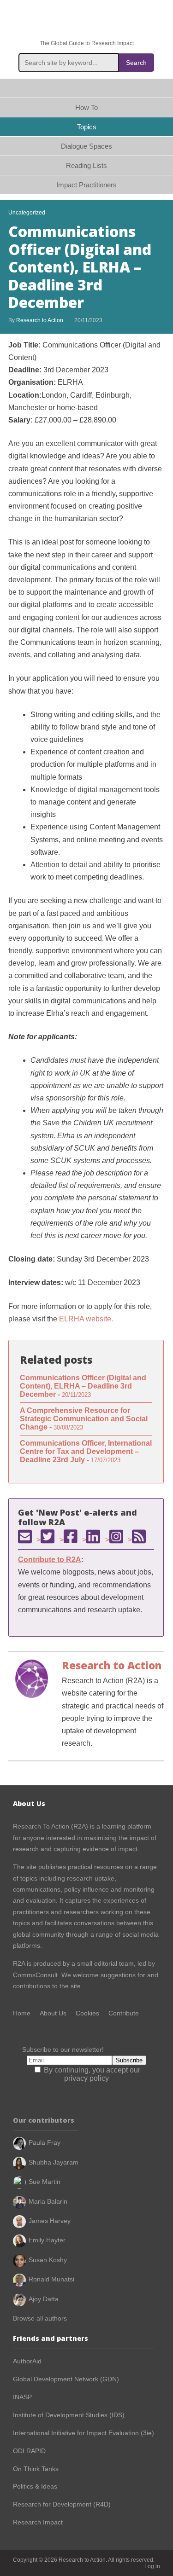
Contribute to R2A (50, 1560)
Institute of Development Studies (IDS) (69, 2415)
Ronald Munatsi (51, 2279)
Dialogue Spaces (86, 146)
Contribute (124, 2013)
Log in (152, 2566)
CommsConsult (35, 1975)
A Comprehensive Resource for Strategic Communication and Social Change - (84, 1419)
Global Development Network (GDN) (66, 2379)
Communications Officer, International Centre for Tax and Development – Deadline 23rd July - (86, 1451)
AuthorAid (27, 2361)
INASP (22, 2397)
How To (86, 107)
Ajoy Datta (44, 2299)
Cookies (87, 2013)
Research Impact (38, 2522)
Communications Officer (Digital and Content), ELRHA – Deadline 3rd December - (83, 1386)
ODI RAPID (29, 2451)
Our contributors (44, 2120)
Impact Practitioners (86, 185)
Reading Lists (86, 165)
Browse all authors (40, 2318)
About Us (53, 2013)
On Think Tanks (36, 2469)
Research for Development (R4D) (62, 2504)
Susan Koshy (48, 2260)
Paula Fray (45, 2142)
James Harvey (50, 2221)
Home (86, 88)
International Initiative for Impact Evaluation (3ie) (84, 2433)
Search (136, 63)
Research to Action (87, 20)
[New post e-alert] (25, 1536)
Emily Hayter (47, 2240)
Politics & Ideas (35, 2486)
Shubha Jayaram (54, 2162)
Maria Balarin (48, 2201)
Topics (87, 127)
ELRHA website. (87, 1319)
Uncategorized (27, 213)
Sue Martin (45, 2182)
